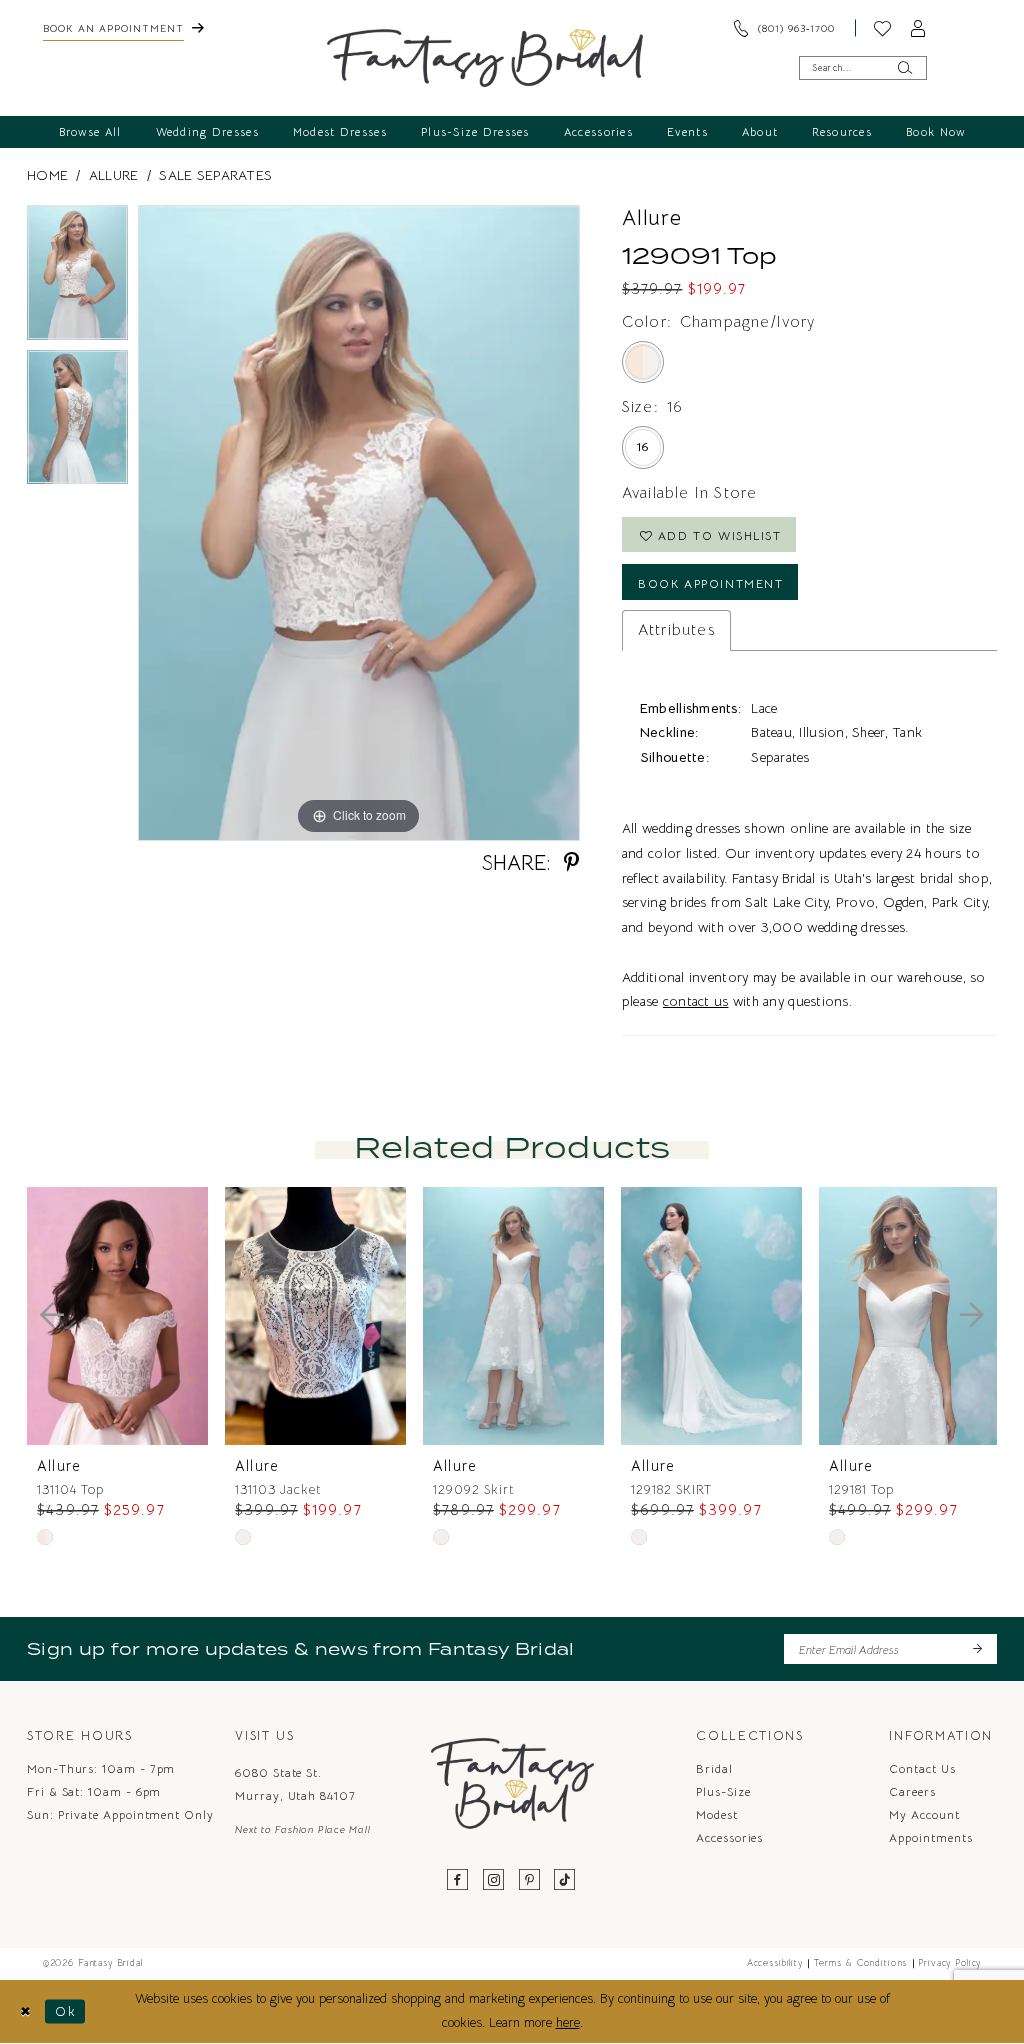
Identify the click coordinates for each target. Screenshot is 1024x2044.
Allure (114, 175)
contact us (696, 1001)
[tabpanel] (77, 277)
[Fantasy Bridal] (485, 58)
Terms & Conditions (860, 1963)
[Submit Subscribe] (976, 1648)
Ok (65, 2011)
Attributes (676, 629)
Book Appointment (710, 583)
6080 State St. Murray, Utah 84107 (295, 1784)
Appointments (930, 1837)
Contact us (922, 1768)
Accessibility (775, 1963)
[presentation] (117, 1316)
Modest (717, 1814)
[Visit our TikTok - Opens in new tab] (565, 1880)
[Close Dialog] (25, 2012)
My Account (924, 1814)
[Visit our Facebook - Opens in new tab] (459, 1880)
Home (47, 175)
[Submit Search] (905, 67)
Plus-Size (723, 1791)
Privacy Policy (949, 1963)
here (568, 2023)
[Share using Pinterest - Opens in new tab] (571, 862)
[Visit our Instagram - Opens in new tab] (494, 1880)
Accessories (729, 1837)
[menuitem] (123, 28)
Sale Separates (215, 175)
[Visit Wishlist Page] (883, 28)
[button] (919, 28)
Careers (912, 1791)
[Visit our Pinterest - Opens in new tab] (530, 1880)
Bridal (714, 1768)
